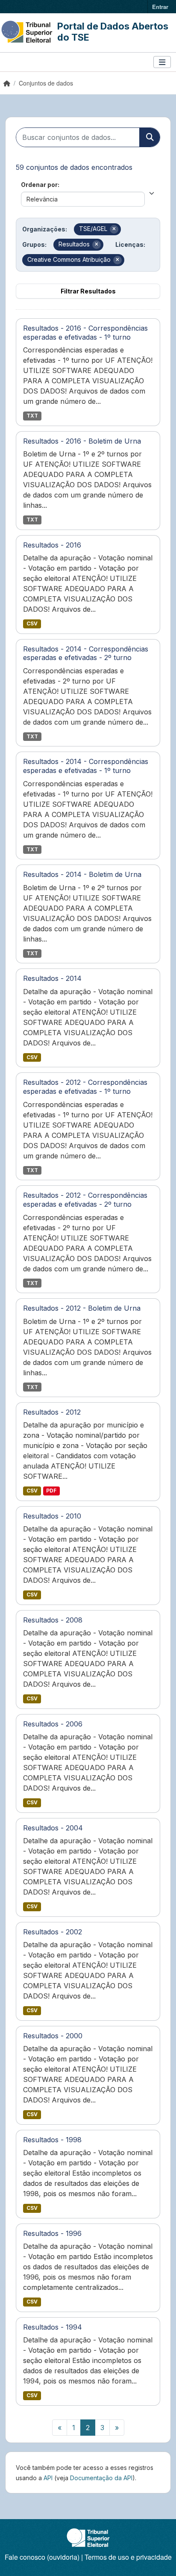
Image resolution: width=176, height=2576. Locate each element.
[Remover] (114, 229)
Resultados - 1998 (52, 2140)
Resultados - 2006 (53, 1724)
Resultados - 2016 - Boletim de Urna (82, 441)
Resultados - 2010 (52, 1516)
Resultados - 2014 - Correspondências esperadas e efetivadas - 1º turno (86, 766)
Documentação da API (101, 2478)
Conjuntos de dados (46, 83)
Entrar (160, 7)
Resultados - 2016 (52, 545)
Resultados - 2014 (52, 978)
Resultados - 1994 (53, 2327)
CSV (32, 623)
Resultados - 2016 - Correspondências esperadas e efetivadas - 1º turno (85, 333)
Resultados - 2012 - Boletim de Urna (82, 1308)
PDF (51, 1491)
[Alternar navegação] (162, 62)
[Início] (7, 83)
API (48, 2478)
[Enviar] (150, 137)
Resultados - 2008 (53, 1620)
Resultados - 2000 (53, 2036)
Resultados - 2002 (53, 1932)
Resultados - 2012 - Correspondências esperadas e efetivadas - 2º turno (85, 1200)
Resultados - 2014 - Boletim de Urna (82, 874)
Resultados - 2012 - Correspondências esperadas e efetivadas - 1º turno (85, 1087)
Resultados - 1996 (52, 2233)
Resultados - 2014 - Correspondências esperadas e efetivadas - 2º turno (86, 653)
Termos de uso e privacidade (128, 2557)
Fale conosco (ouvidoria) (42, 2557)
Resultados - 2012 (52, 1412)
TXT (32, 416)
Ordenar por (39, 185)
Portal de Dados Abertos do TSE (113, 32)
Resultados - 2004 (53, 1828)
